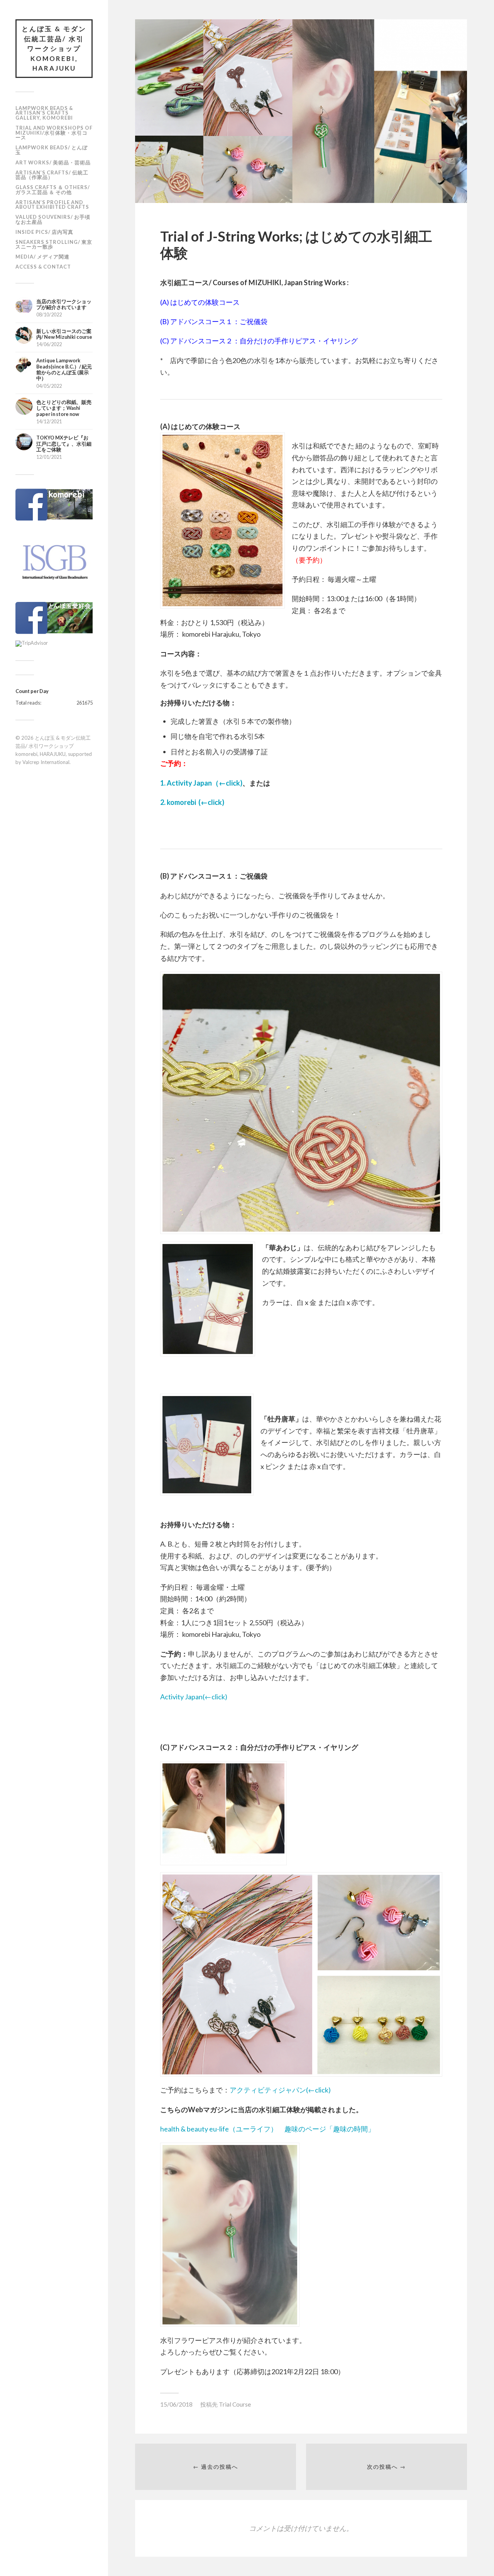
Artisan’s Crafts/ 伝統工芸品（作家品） (52, 175)
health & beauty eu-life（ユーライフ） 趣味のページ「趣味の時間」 (267, 2129)
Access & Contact (43, 267)
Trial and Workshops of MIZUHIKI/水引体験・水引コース (54, 133)
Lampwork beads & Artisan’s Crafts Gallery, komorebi (44, 113)
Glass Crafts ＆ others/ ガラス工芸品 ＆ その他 (53, 190)
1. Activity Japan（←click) (201, 783)
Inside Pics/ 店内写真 (44, 232)
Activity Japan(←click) (194, 1697)
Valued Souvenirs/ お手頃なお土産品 (53, 219)
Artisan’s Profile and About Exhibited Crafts (52, 205)
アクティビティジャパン (268, 2090)
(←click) (318, 2090)
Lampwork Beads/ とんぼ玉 (52, 150)
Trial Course (235, 2404)
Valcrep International (46, 762)
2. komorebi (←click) (192, 802)
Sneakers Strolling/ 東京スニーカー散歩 (54, 244)
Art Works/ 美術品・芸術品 (53, 162)
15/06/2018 (176, 2404)
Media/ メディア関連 (42, 257)
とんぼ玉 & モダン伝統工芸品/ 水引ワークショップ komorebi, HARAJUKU (54, 48)
